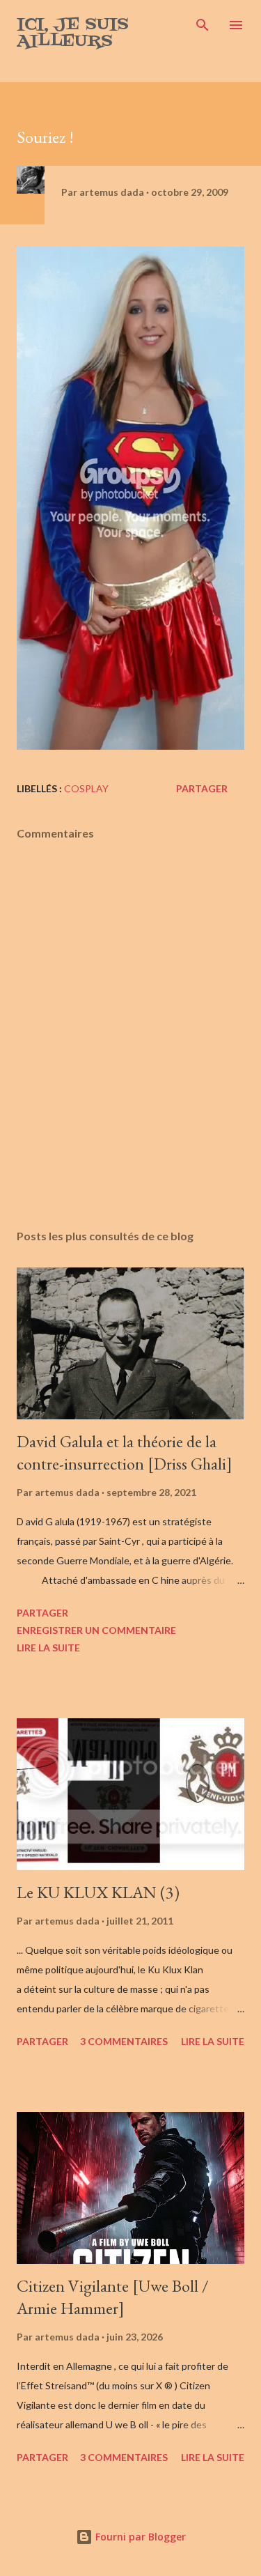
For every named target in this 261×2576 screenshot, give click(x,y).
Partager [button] (202, 788)
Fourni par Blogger (139, 2537)
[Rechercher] (203, 25)
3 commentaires (124, 2041)
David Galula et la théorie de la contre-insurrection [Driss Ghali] (125, 1452)
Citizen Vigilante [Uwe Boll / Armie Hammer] (113, 2297)
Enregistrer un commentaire (96, 1630)
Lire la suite (48, 1648)
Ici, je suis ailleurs (73, 33)
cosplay (86, 788)
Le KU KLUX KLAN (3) (98, 1892)
